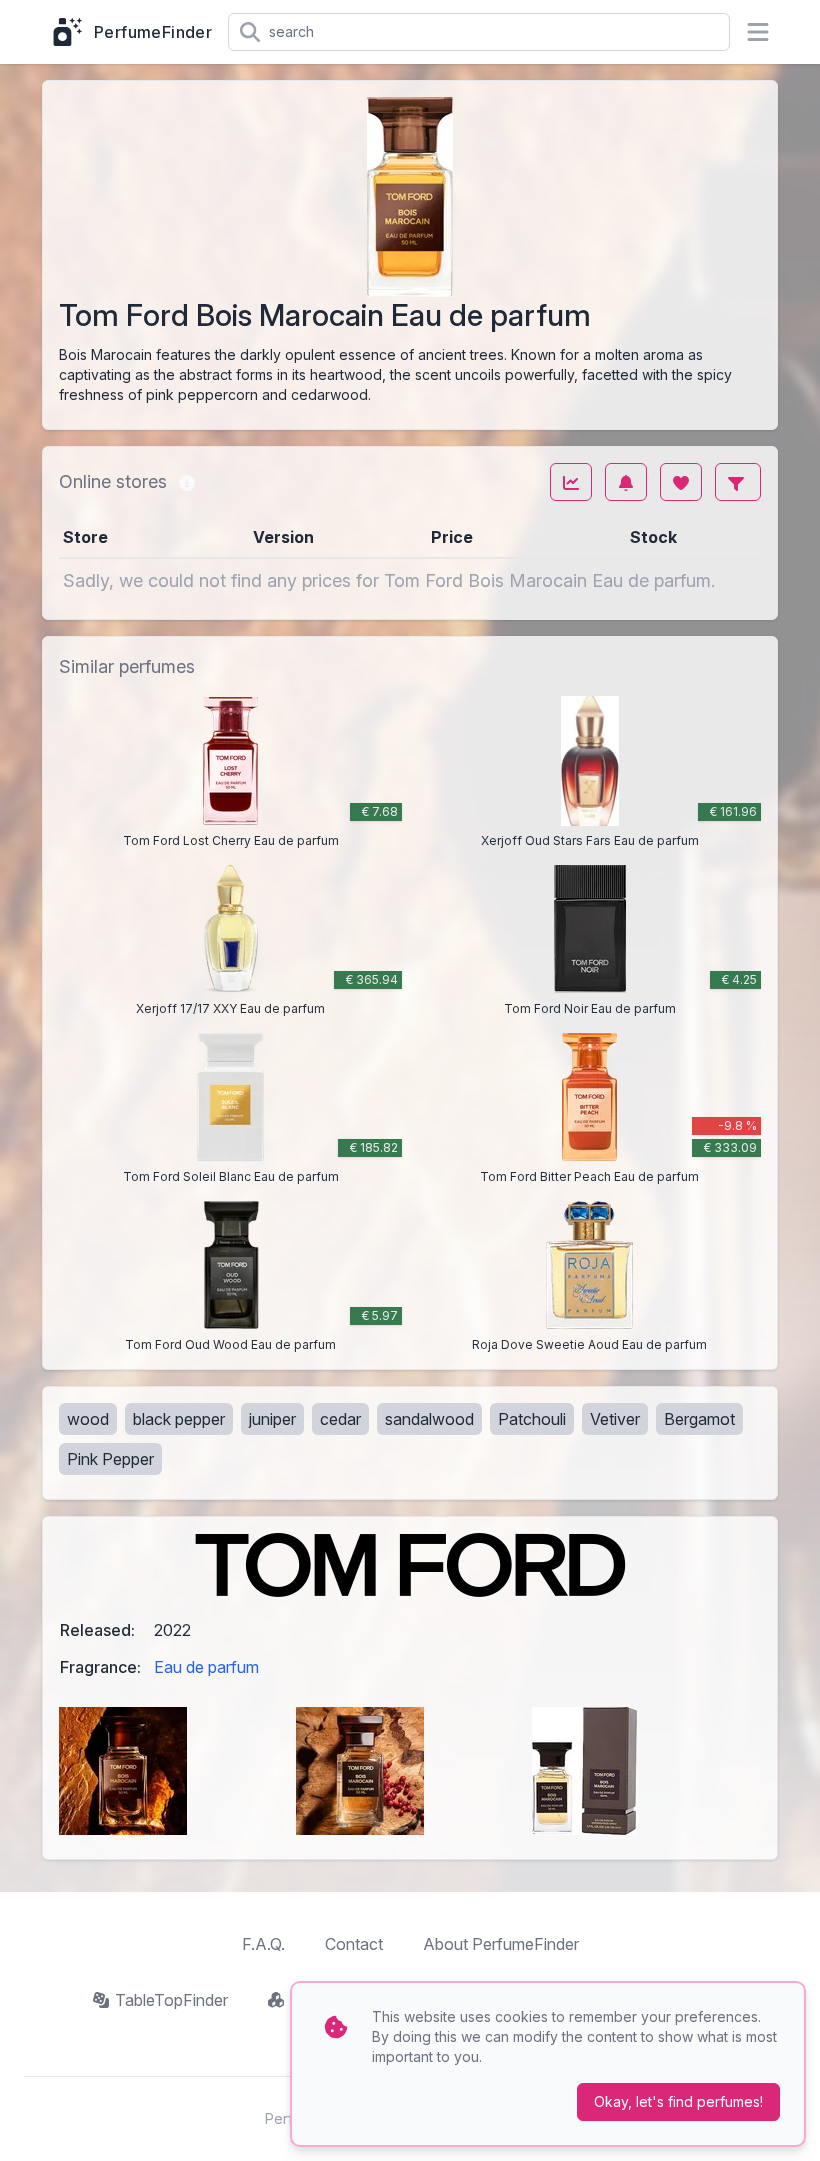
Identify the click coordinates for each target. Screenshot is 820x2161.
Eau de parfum (206, 1667)
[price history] (571, 482)
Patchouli (532, 1419)
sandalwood (429, 1419)
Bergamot (699, 1419)
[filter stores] (738, 482)
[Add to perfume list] (681, 482)
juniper (272, 1419)
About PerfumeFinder (501, 1944)
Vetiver (615, 1419)
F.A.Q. (263, 1944)
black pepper (179, 1419)
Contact (354, 1944)
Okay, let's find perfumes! (678, 2101)
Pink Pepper (110, 1459)
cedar (340, 1419)
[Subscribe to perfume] (626, 482)
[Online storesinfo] (187, 482)
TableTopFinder (171, 2000)
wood (88, 1419)
